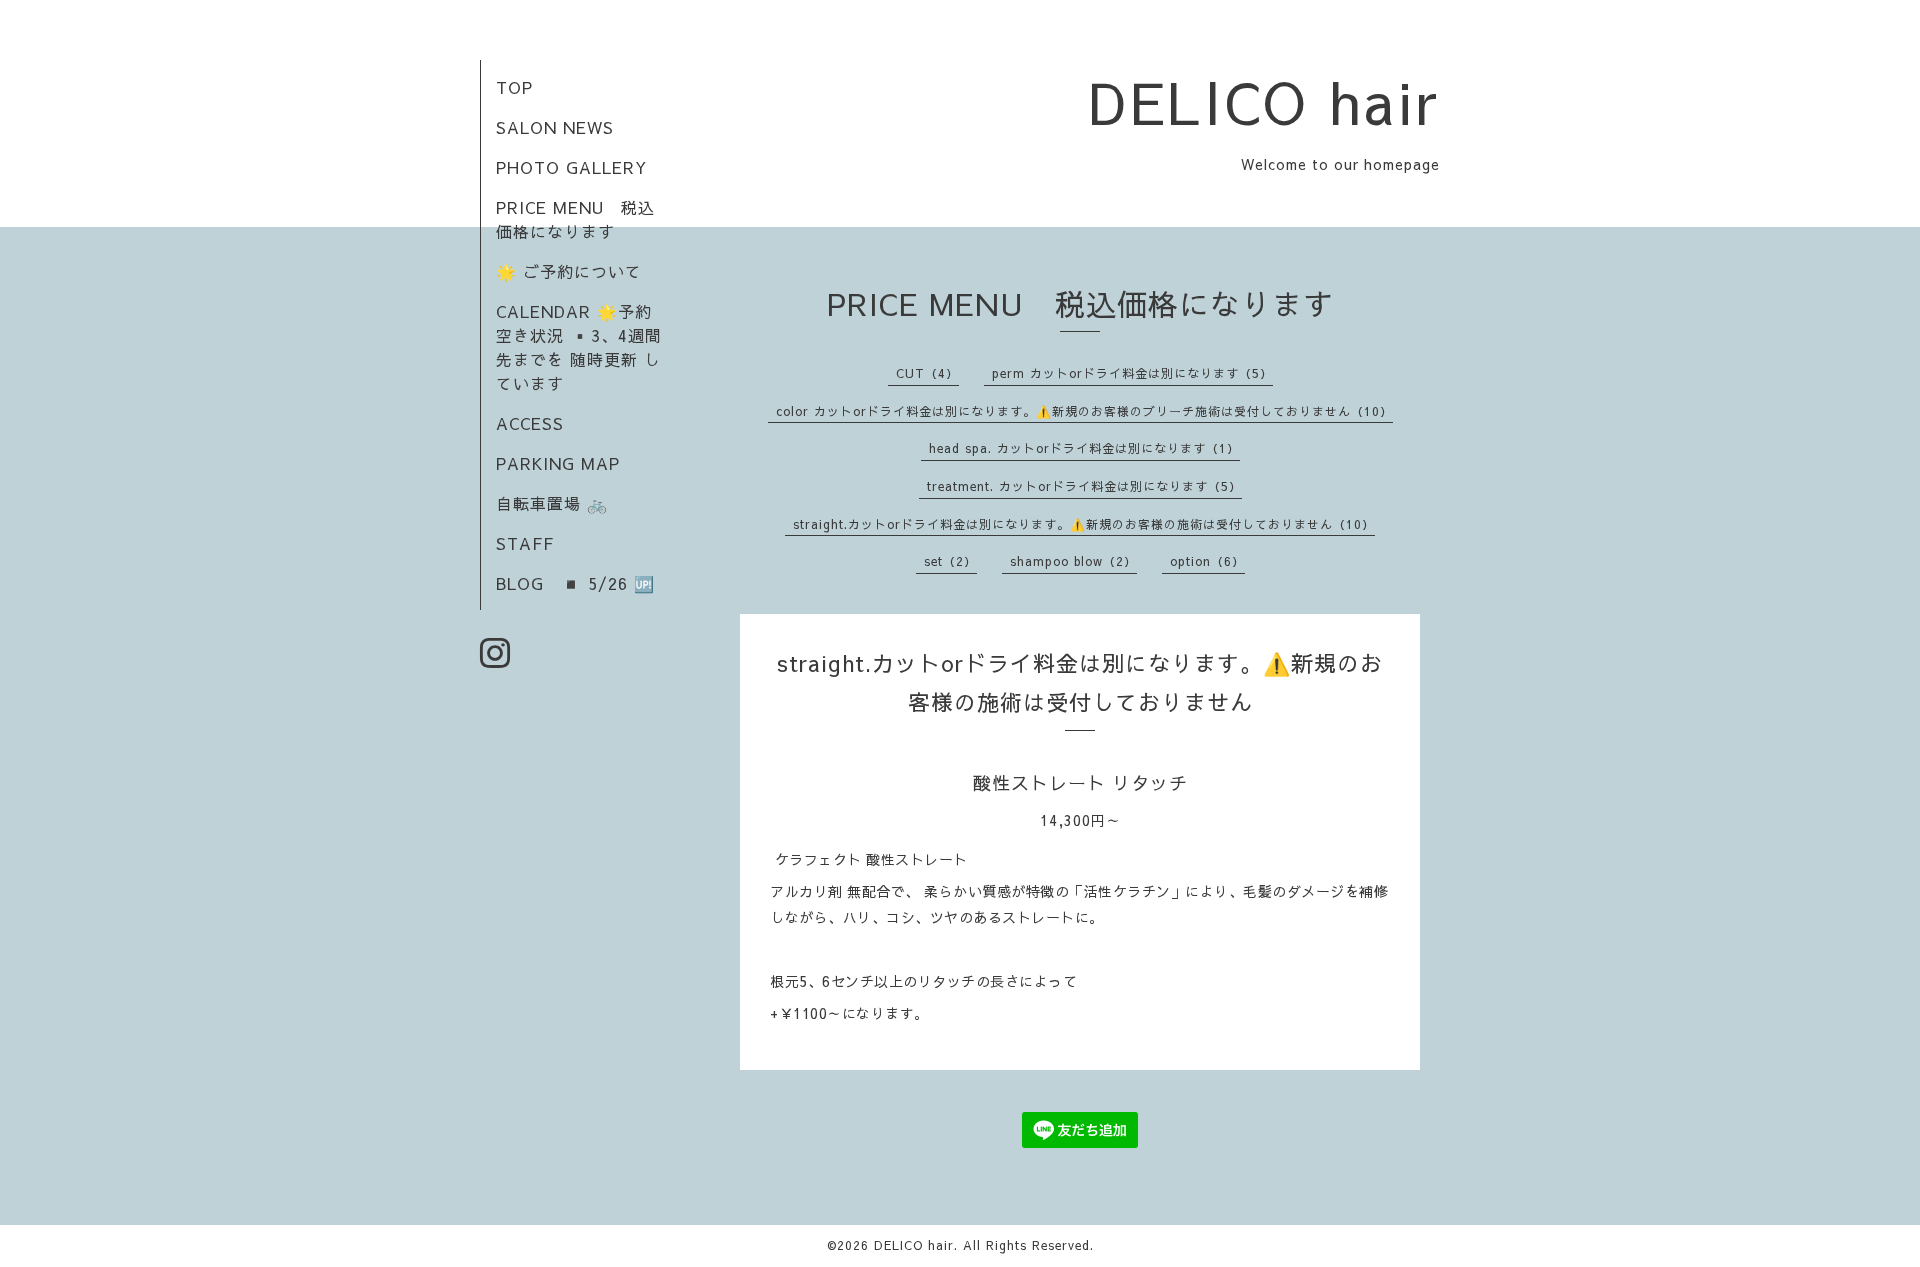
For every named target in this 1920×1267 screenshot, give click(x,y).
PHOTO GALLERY (571, 167)
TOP (514, 87)
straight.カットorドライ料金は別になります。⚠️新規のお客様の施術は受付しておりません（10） (1084, 524)
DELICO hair (1264, 101)
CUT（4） (927, 373)
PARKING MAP (558, 463)
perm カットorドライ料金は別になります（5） (1132, 373)
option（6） (1207, 561)
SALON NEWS (555, 127)
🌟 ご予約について (569, 271)
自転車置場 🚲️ (552, 503)
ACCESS (530, 423)
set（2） (950, 561)
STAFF (525, 543)
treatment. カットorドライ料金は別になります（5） (1084, 486)
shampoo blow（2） (1073, 561)
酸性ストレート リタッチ (1080, 782)
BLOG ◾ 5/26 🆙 (575, 583)
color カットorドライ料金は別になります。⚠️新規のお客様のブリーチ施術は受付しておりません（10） (1084, 411)
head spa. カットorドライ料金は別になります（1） (1084, 448)
